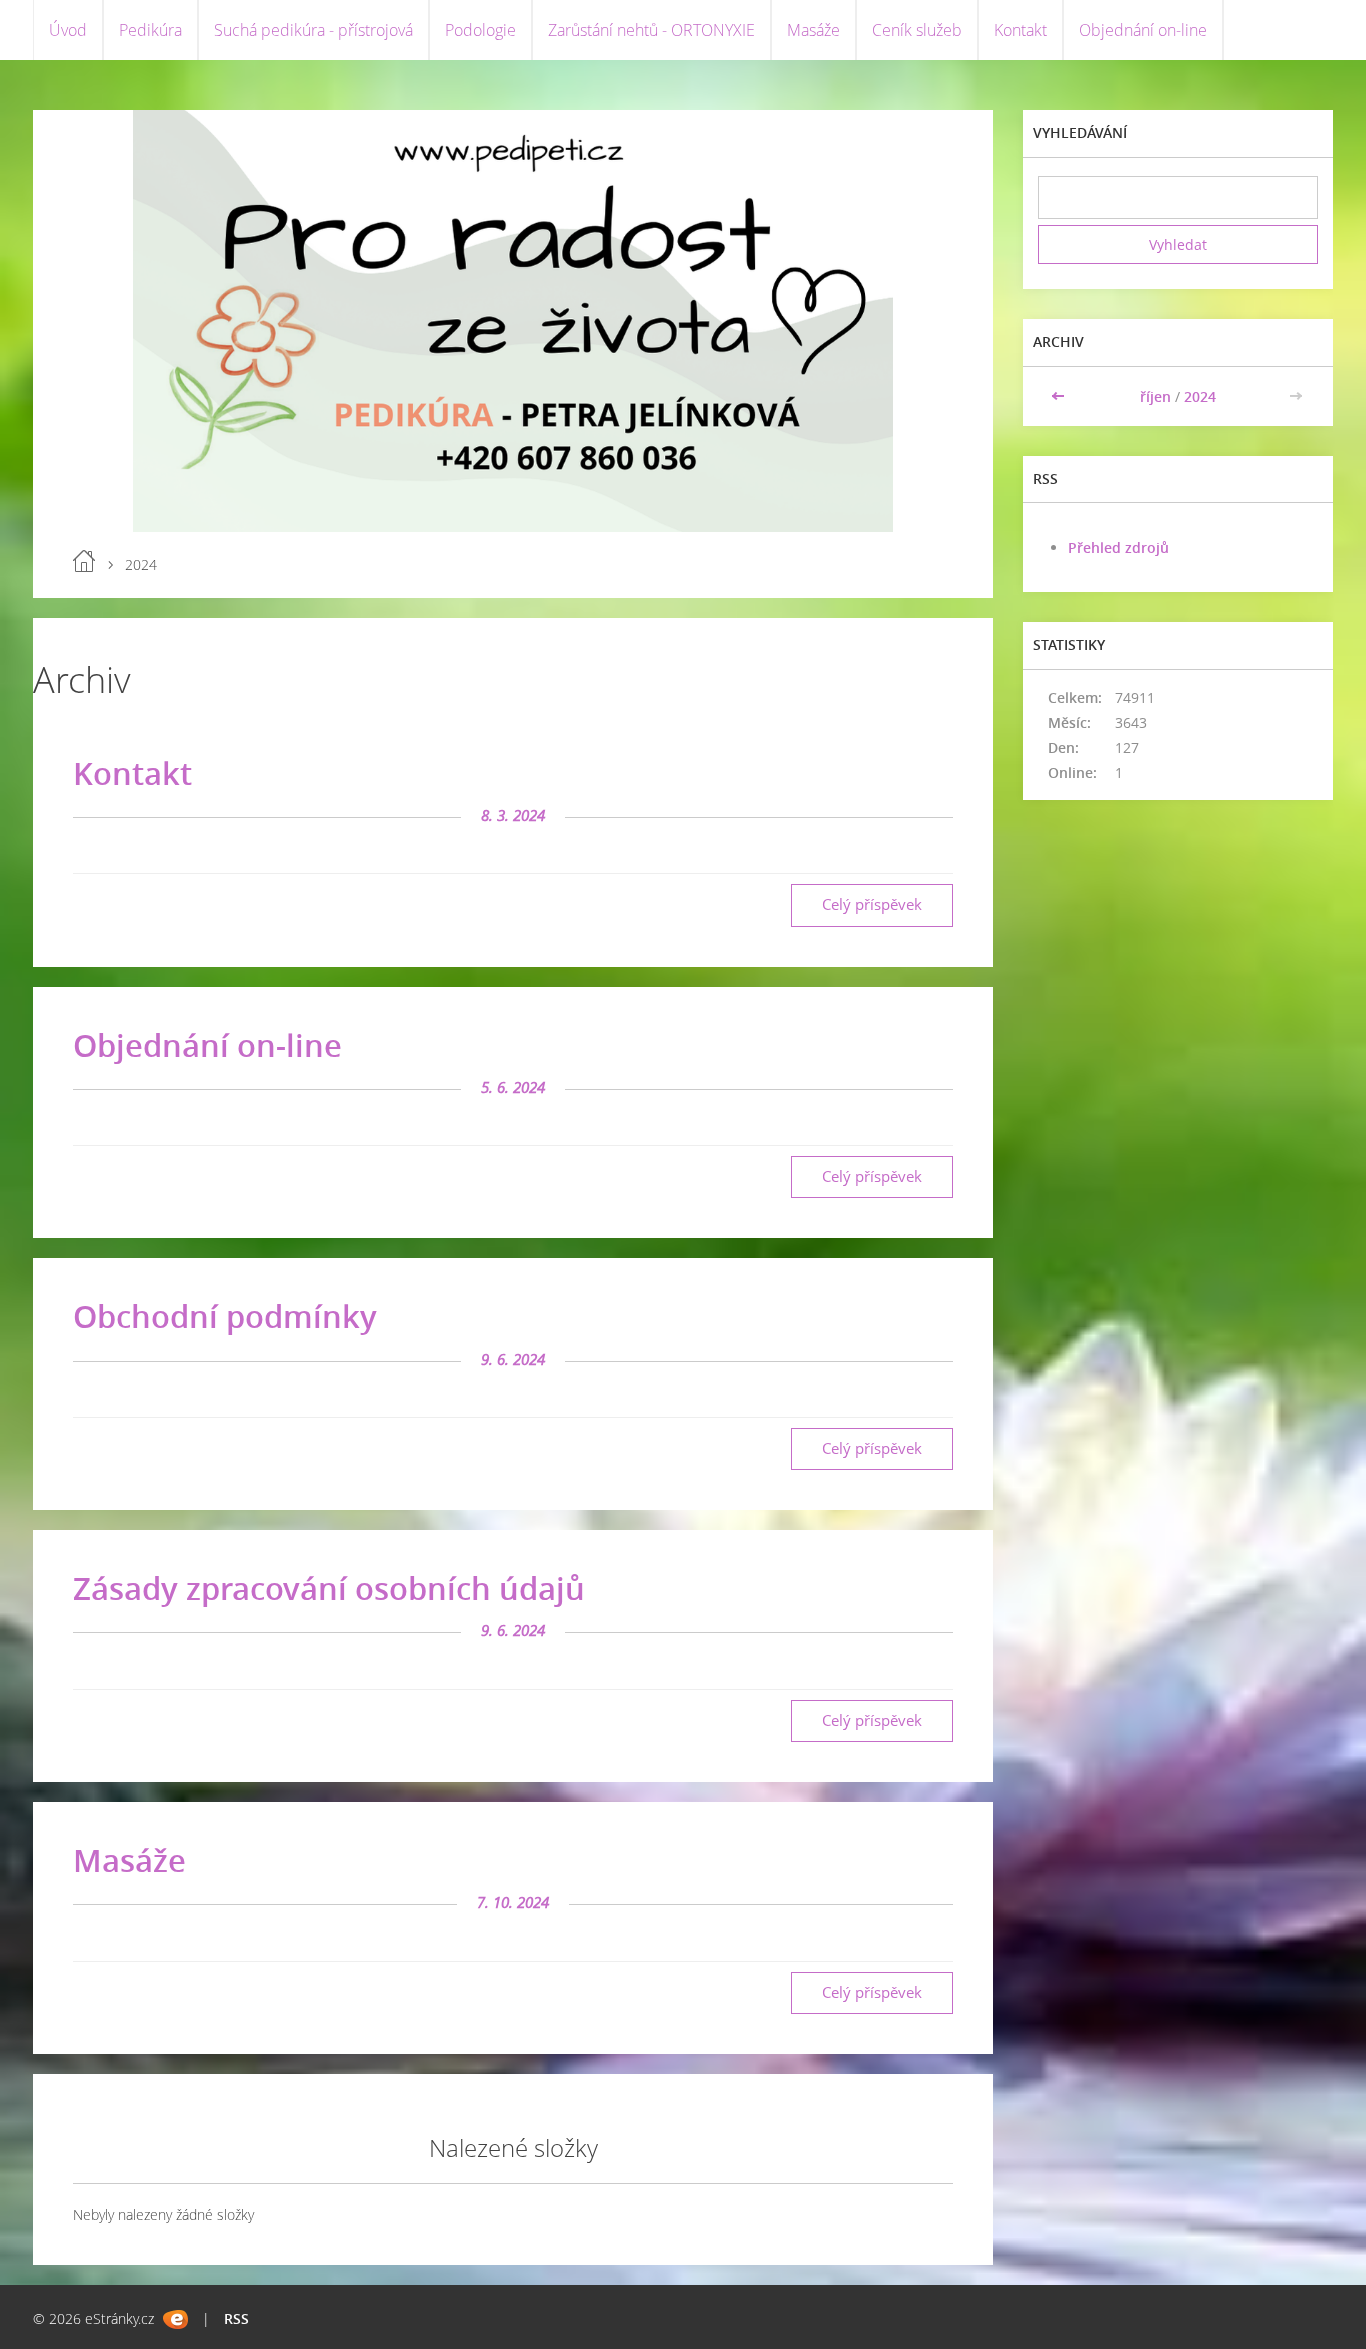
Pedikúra (150, 30)
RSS (236, 2318)
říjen (1155, 396)
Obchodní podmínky (225, 1316)
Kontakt (1020, 30)
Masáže (813, 30)
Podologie (480, 30)
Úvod (68, 30)
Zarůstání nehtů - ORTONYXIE (651, 30)
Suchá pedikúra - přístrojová (313, 30)
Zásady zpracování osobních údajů (329, 1588)
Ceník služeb (917, 30)
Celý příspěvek (872, 904)
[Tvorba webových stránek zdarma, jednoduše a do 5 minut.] (175, 2319)
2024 (1200, 396)
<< (1060, 396)
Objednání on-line (1143, 30)
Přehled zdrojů (1118, 547)
